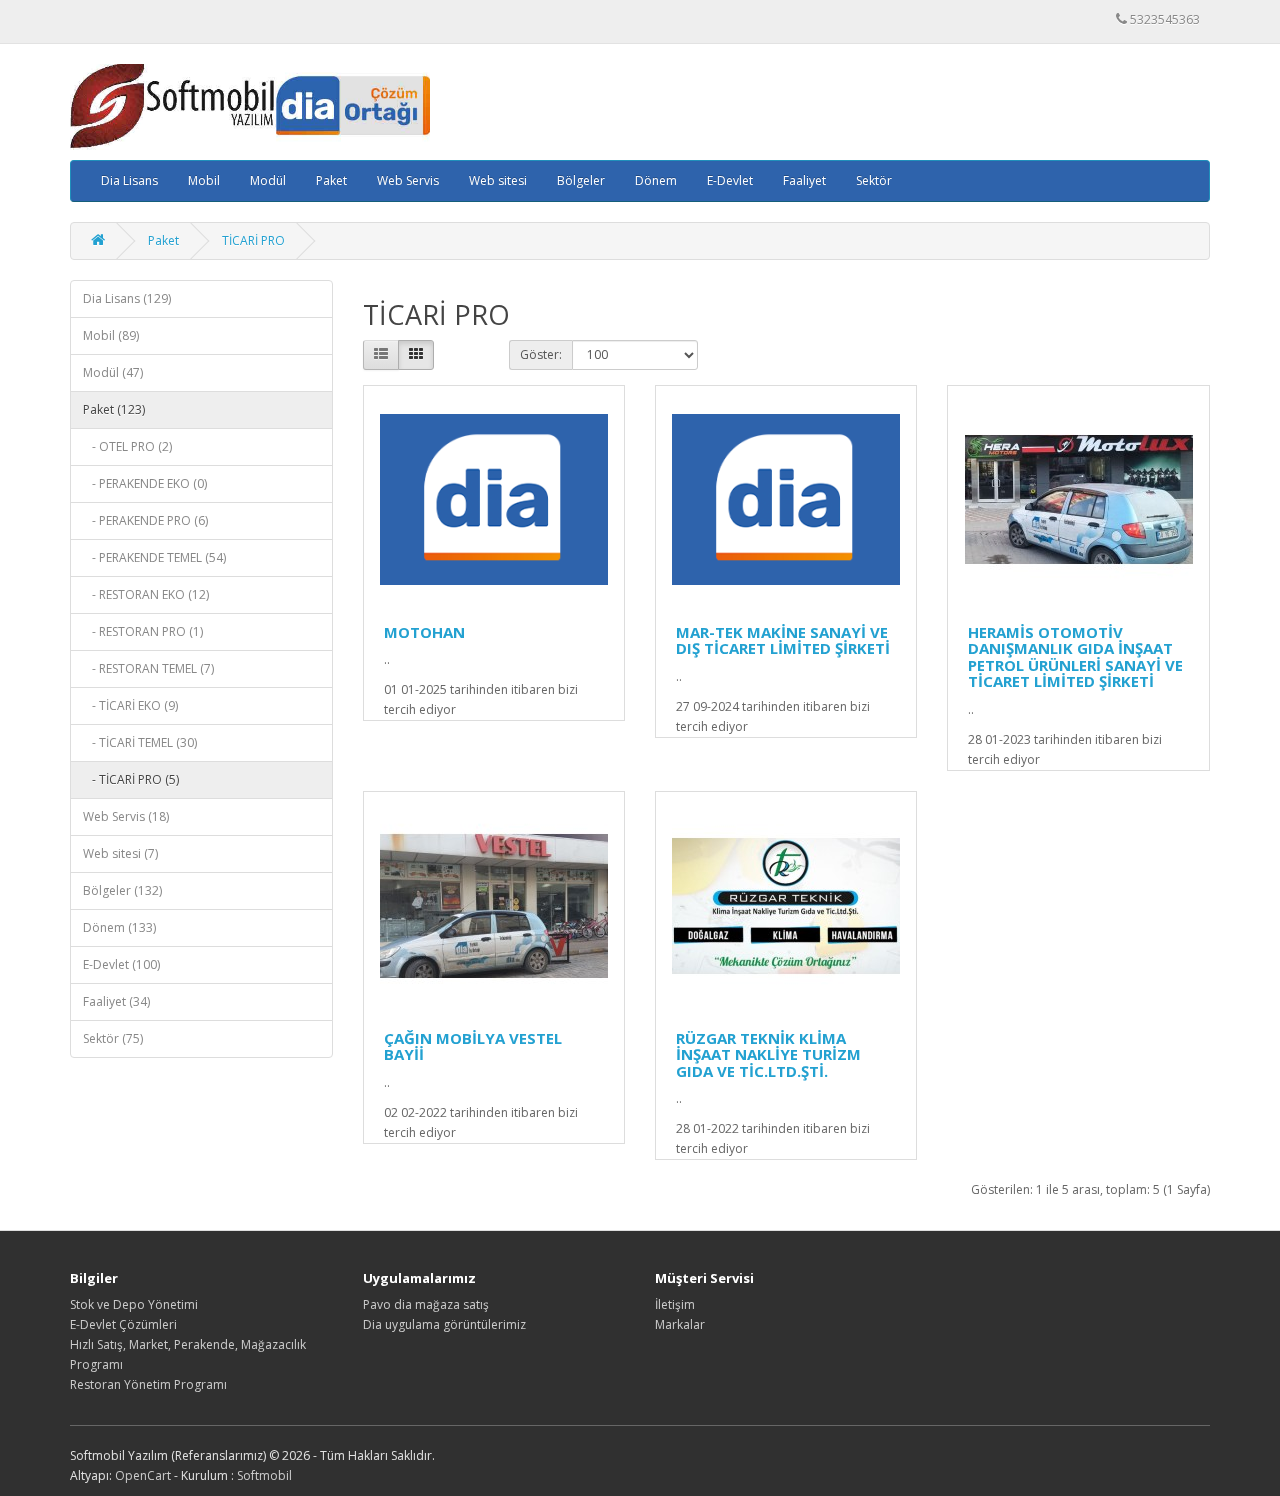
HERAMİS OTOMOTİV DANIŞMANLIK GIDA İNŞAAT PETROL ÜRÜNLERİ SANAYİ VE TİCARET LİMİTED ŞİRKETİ (1075, 657)
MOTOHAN (424, 632)
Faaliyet (804, 180)
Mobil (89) (111, 335)
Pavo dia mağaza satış (426, 1304)
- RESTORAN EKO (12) (146, 594)
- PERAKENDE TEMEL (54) (154, 557)
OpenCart (143, 1475)
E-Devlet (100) (121, 964)
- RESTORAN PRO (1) (143, 631)
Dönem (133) (119, 927)
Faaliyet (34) (116, 1001)
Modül (268, 180)
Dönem (656, 180)
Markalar (680, 1324)
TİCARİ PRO (253, 240)
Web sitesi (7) (120, 853)
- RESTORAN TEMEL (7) (148, 668)
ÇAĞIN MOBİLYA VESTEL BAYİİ (473, 1046)
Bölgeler (581, 180)
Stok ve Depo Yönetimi (134, 1304)
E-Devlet (730, 180)
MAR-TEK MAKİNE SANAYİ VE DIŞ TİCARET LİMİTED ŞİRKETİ (783, 640)
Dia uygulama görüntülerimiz (444, 1324)
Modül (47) (113, 372)
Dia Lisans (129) (127, 298)
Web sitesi (498, 180)
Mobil (204, 180)
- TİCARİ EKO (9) (130, 705)
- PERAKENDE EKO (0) (145, 483)
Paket (331, 180)
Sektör (874, 180)
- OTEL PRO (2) (127, 446)
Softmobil (264, 1475)
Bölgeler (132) (122, 890)
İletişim (675, 1304)
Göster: (541, 354)
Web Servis (408, 180)
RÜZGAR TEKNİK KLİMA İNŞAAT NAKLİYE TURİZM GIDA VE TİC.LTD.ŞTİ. (768, 1054)
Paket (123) (114, 409)
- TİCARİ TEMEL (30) (140, 742)
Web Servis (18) (126, 816)
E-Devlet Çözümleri (123, 1324)
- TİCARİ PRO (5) (131, 779)
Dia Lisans (129, 180)
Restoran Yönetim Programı (148, 1384)
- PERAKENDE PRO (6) (145, 520)
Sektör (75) (113, 1038)
